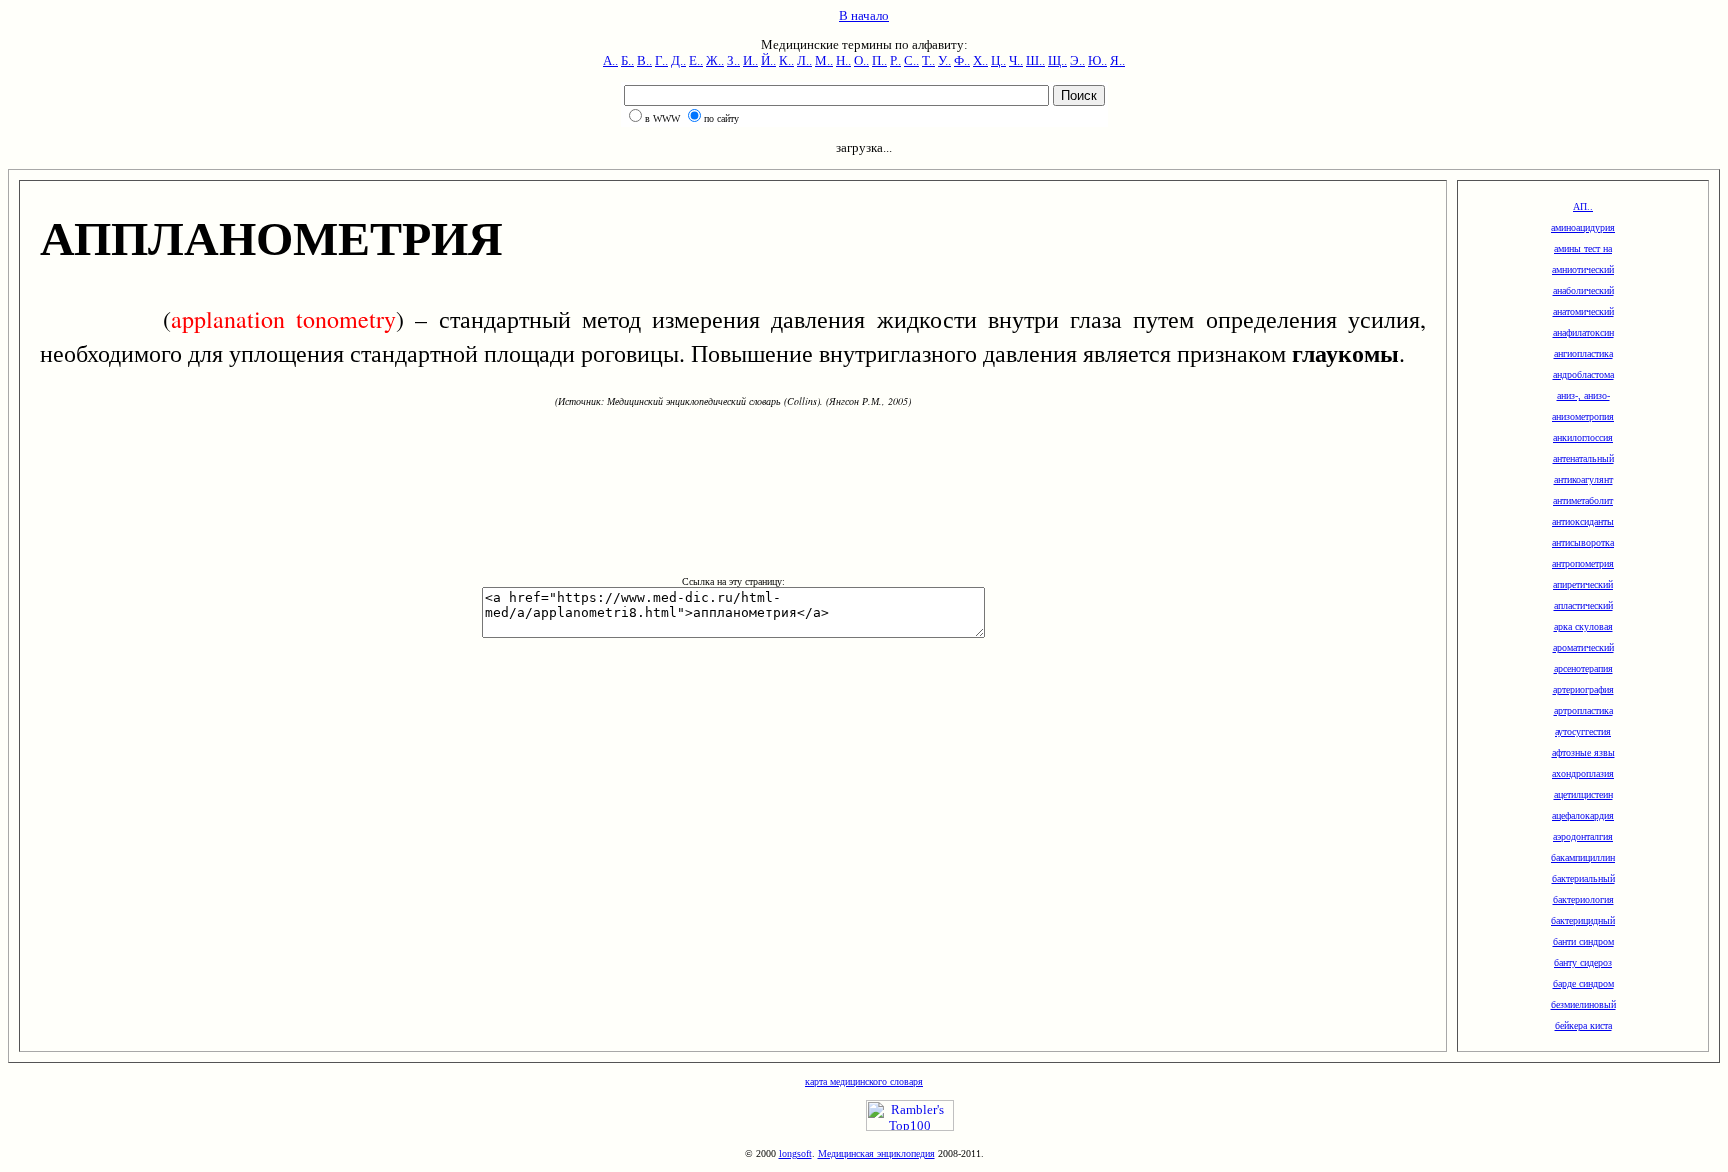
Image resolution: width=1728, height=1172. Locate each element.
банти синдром (1583, 941)
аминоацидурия (1583, 227)
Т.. (928, 60)
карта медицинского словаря (864, 1081)
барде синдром (1583, 983)
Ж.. (715, 60)
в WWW (662, 118)
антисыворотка (1583, 542)
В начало (864, 15)
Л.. (804, 60)
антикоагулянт (1583, 479)
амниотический (1583, 269)
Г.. (661, 60)
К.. (786, 60)
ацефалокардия (1583, 815)
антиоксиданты (1583, 521)
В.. (644, 60)
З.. (733, 60)
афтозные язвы (1583, 752)
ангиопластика (1583, 353)
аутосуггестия (1583, 731)
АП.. (1583, 206)
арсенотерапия (1583, 668)
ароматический (1583, 647)
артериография (1583, 689)
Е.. (696, 60)
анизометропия (1583, 416)
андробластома (1583, 374)
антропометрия (1583, 563)
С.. (911, 60)
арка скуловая (1583, 626)
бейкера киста (1583, 1025)
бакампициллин (1583, 857)
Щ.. (1057, 60)
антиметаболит (1583, 500)
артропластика (1583, 710)
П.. (879, 60)
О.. (861, 60)
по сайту (721, 118)
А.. (610, 60)
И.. (750, 60)
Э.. (1077, 60)
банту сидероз (1583, 962)
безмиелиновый (1583, 1004)
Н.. (843, 60)
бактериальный (1583, 878)
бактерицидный (1583, 920)
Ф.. (962, 60)
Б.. (627, 60)
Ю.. (1097, 60)
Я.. (1117, 60)
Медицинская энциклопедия (876, 1153)
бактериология (1583, 899)
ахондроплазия (1583, 773)
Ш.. (1035, 60)
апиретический (1583, 584)
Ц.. (998, 60)
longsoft (795, 1153)
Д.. (678, 60)
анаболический (1583, 290)
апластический (1583, 605)
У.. (944, 60)
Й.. (768, 60)
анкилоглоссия (1583, 437)
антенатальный (1583, 458)
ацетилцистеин (1583, 794)
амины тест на (1583, 248)
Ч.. (1016, 60)
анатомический (1583, 311)
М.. (824, 60)
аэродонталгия (1583, 836)
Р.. (895, 60)
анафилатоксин (1583, 332)
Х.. (980, 60)
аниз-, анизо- (1583, 395)
